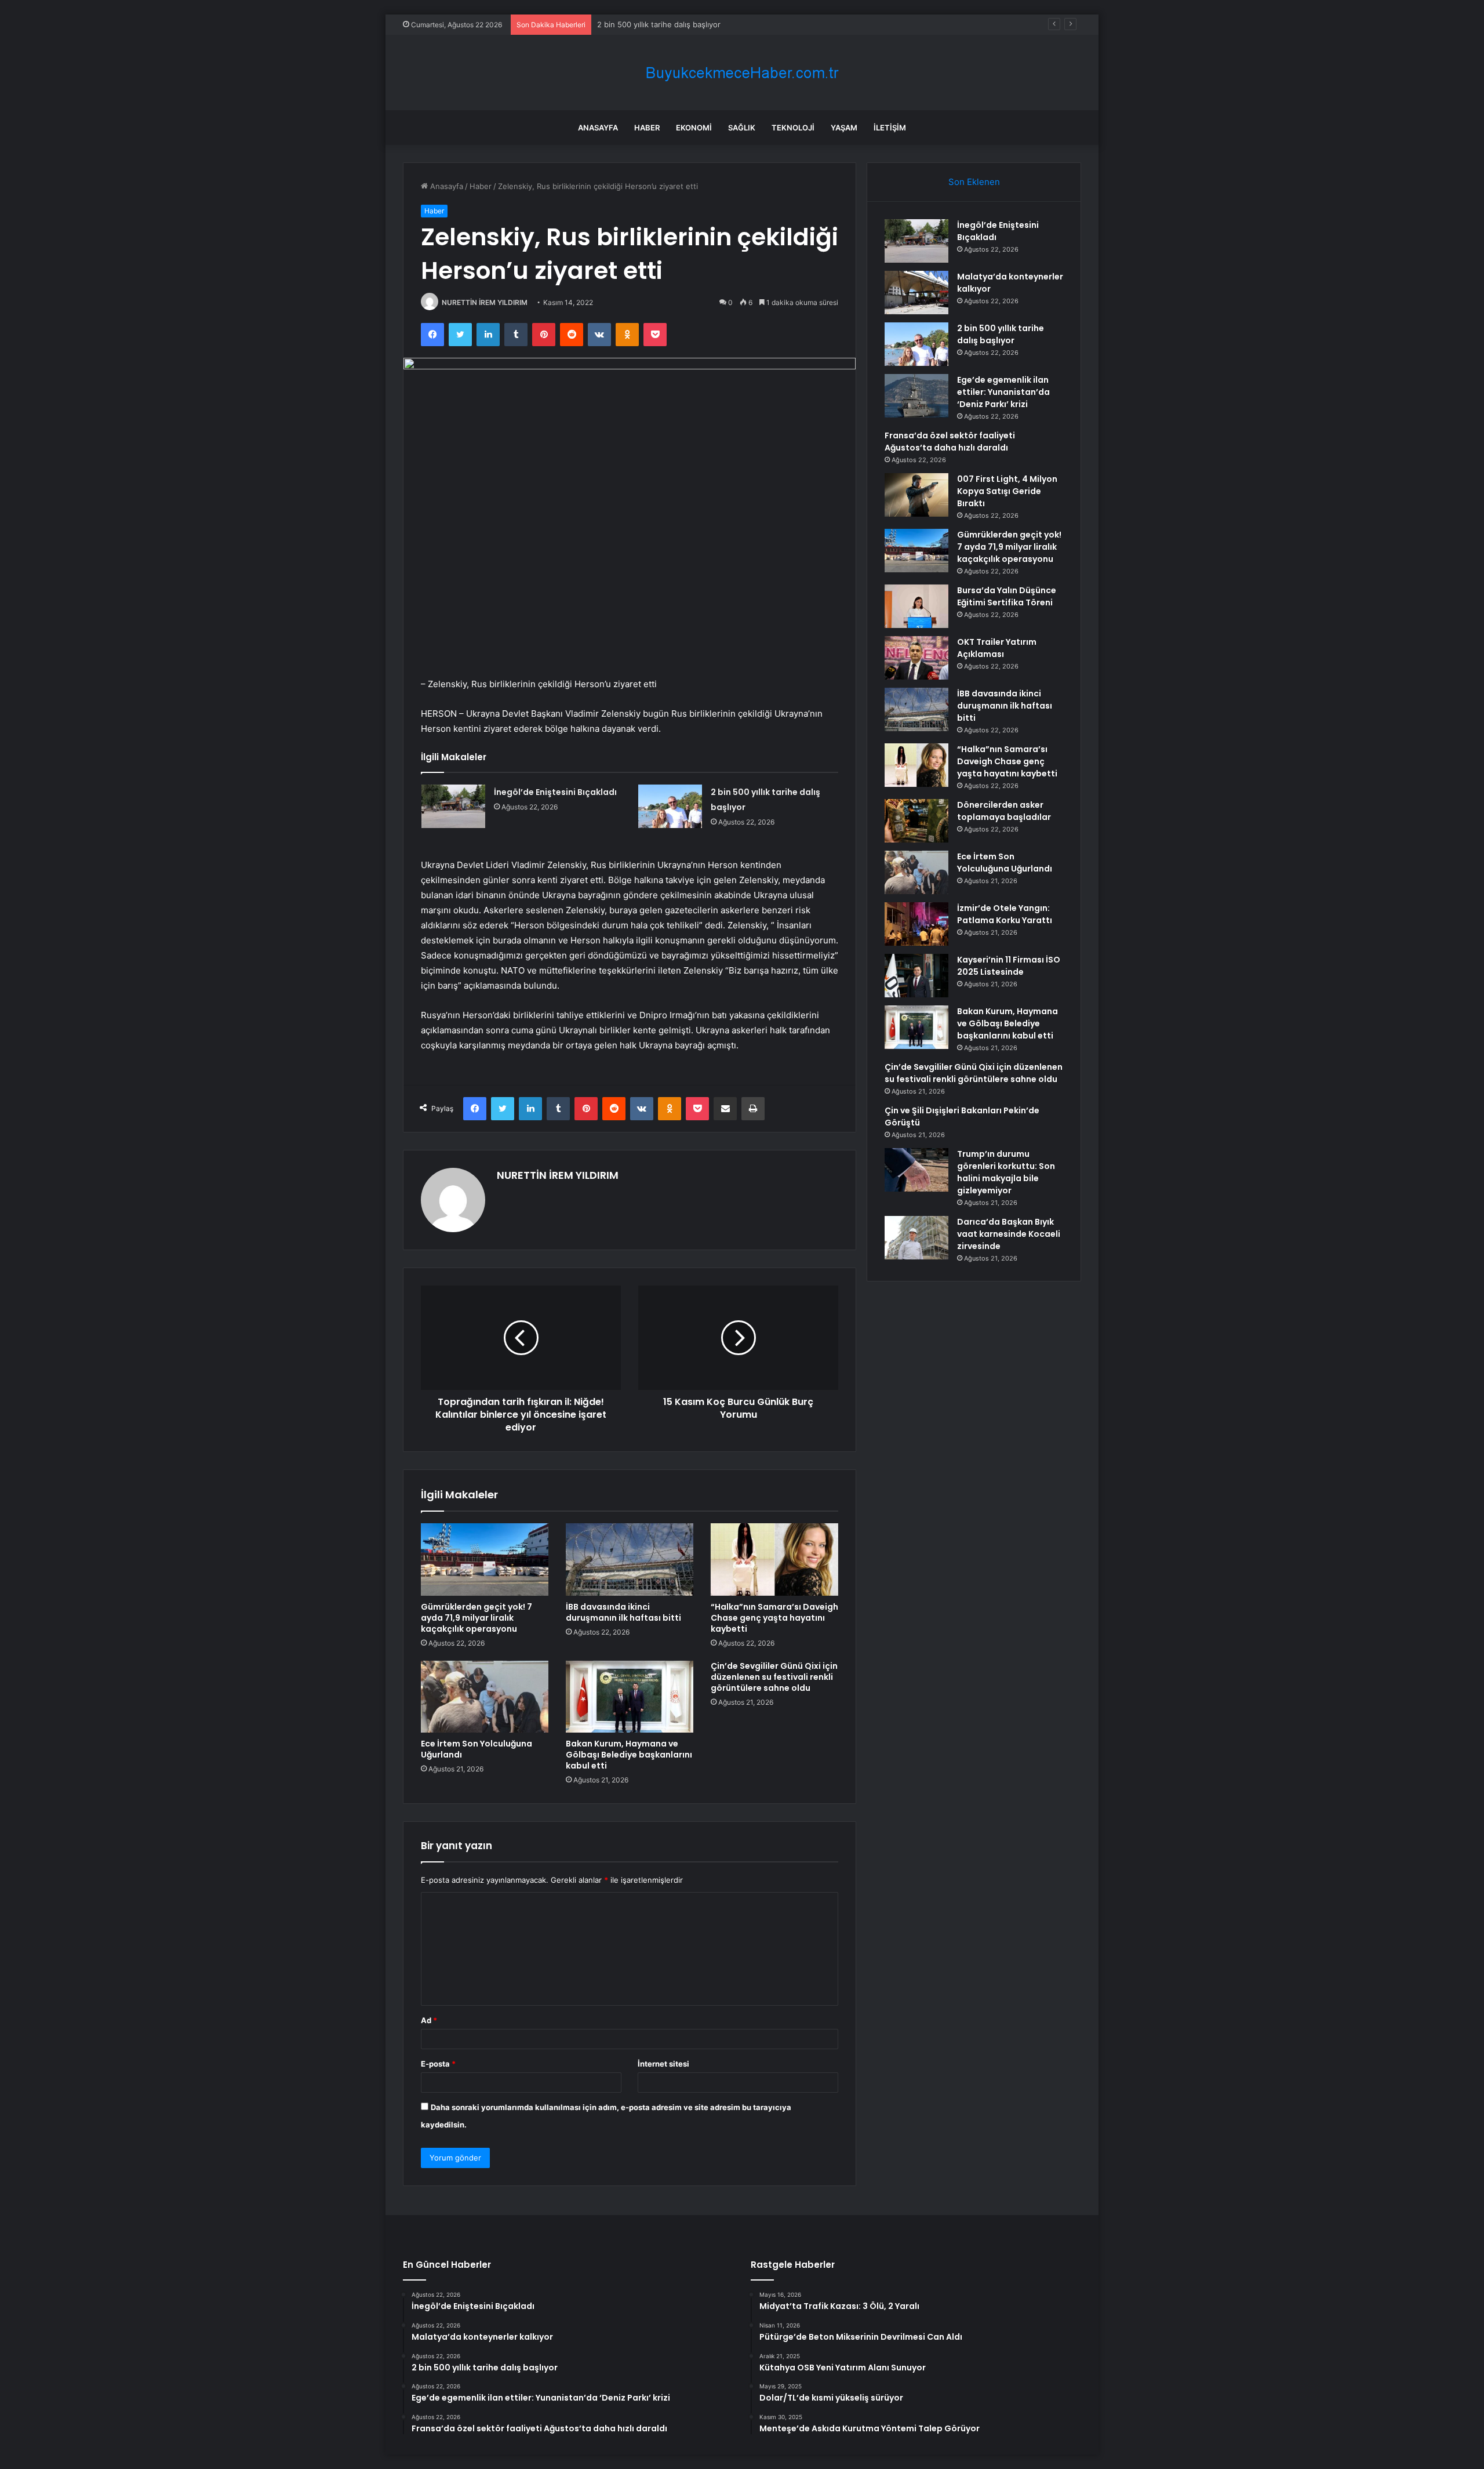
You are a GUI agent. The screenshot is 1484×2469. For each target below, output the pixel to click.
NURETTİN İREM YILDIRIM (485, 302)
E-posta (438, 2064)
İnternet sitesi (663, 2064)
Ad (429, 2020)
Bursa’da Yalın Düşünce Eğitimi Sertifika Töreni (1007, 596)
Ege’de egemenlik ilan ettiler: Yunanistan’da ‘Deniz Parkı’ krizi (1003, 392)
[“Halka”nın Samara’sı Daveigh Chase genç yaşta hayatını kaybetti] (774, 1559)
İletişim (890, 128)
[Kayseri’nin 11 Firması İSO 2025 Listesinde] (916, 976)
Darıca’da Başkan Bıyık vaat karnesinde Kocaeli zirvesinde (1009, 1234)
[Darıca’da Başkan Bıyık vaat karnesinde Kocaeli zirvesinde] (916, 1238)
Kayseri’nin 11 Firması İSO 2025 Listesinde (1009, 966)
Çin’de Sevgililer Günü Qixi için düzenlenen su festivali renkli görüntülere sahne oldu (774, 1677)
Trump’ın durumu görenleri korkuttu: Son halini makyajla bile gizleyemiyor (1006, 1172)
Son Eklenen (974, 182)
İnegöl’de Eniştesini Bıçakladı (555, 792)
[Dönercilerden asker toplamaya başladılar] (916, 821)
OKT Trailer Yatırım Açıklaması (997, 648)
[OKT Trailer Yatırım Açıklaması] (916, 658)
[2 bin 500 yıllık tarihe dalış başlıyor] (670, 806)
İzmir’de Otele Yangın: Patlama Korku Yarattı (1005, 914)
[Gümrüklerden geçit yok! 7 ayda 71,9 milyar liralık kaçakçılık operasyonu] (485, 1559)
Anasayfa (598, 128)
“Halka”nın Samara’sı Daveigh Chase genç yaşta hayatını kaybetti (774, 1618)
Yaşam (844, 128)
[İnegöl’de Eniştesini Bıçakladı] (453, 806)
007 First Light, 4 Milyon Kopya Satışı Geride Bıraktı (1007, 491)
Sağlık (742, 128)
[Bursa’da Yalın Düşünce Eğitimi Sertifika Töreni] (916, 606)
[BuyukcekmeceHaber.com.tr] (742, 73)
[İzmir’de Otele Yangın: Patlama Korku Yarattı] (916, 924)
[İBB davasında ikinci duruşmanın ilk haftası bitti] (630, 1559)
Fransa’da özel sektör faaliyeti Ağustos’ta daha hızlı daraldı (950, 442)
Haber (647, 128)
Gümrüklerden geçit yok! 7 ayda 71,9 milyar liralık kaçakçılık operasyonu (477, 1618)
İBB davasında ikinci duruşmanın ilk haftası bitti (623, 1612)
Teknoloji (793, 128)
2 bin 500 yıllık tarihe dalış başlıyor (659, 24)
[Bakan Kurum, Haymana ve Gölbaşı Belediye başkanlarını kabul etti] (630, 1697)
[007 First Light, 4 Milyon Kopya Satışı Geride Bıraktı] (916, 495)
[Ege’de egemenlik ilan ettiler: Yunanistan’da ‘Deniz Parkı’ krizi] (916, 396)
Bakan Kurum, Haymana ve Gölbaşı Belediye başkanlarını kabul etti (629, 1755)
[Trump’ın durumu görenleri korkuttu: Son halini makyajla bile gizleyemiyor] (916, 1170)
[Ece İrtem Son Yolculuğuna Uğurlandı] (485, 1697)
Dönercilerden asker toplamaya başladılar (1004, 811)
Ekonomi (694, 128)
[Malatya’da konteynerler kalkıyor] (916, 293)
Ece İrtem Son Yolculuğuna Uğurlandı (477, 1749)
